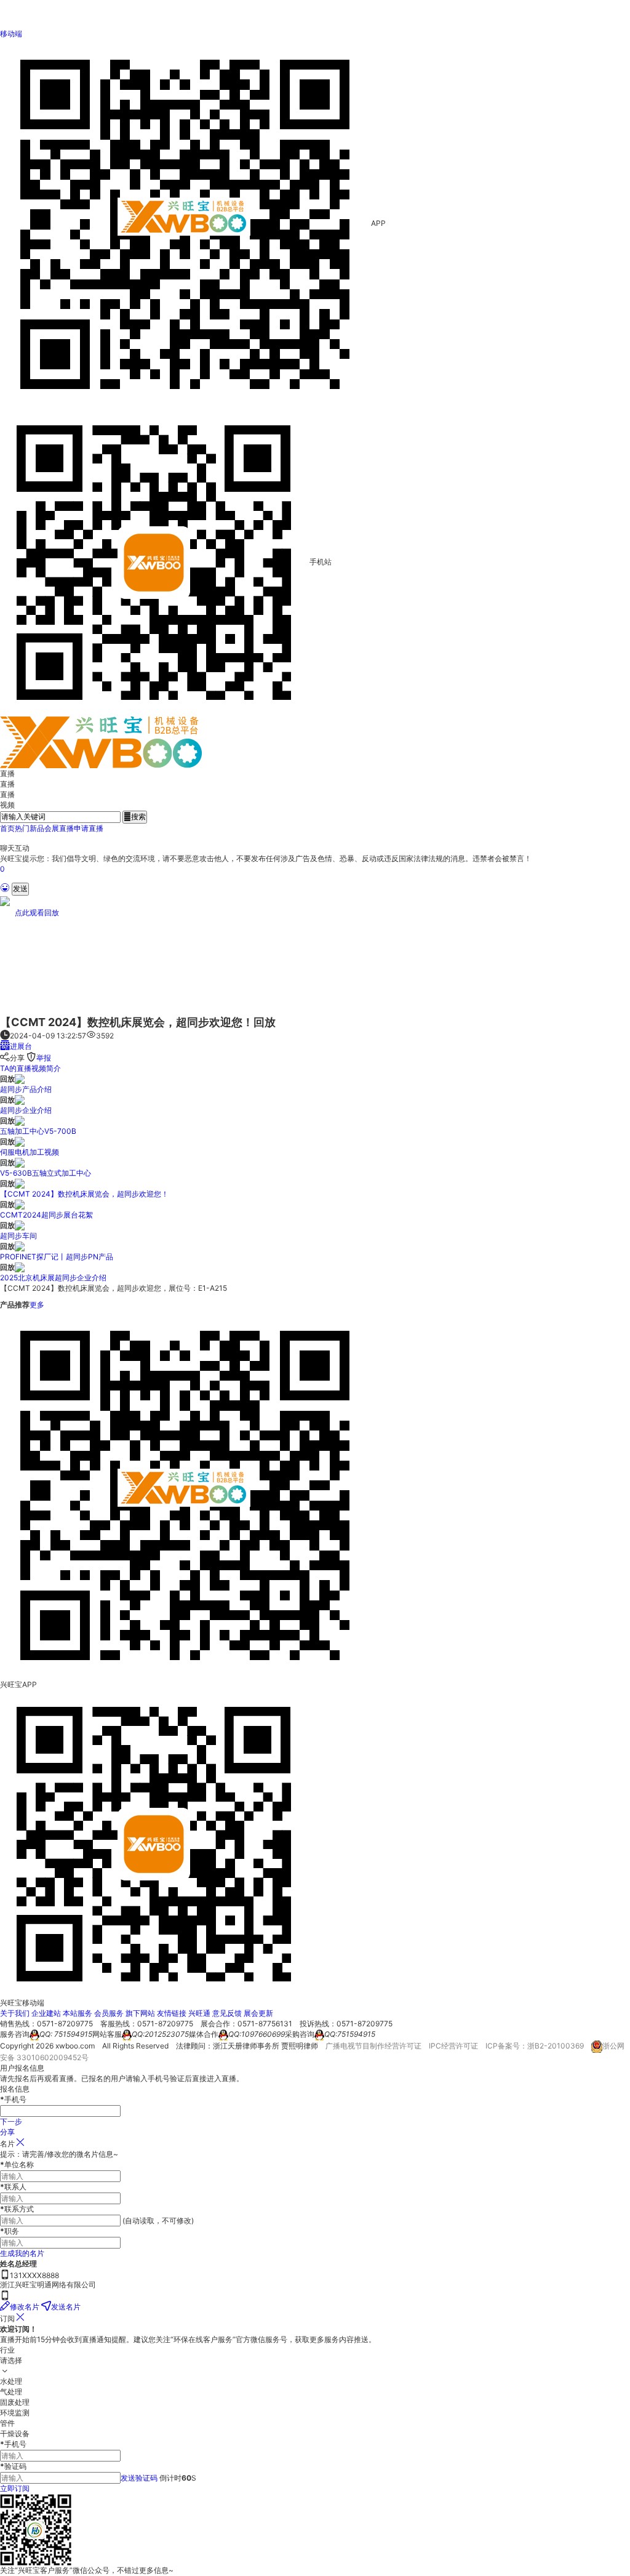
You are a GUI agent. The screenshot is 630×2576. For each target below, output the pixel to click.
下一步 (11, 2121)
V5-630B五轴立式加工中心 (46, 1173)
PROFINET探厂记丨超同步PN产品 (57, 1257)
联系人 (13, 2187)
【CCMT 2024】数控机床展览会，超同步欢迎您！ (84, 1194)
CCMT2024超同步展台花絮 (46, 1215)
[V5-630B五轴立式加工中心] (20, 1162)
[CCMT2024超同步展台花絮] (20, 1204)
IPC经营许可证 (453, 2046)
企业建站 (46, 2013)
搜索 (135, 817)
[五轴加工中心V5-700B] (20, 1121)
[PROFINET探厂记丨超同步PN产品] (20, 1246)
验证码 (13, 2466)
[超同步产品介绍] (20, 1079)
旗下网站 (140, 2013)
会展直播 (59, 828)
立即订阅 (15, 2488)
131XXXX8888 (34, 2275)
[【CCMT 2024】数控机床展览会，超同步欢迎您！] (20, 1183)
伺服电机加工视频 (30, 1152)
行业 (7, 2350)
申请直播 (89, 828)
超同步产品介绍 (26, 1089)
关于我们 (15, 2013)
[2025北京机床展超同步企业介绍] (20, 1267)
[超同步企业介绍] (20, 1100)
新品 (37, 828)
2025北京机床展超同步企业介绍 (53, 1278)
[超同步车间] (20, 1225)
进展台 (21, 1046)
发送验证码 (139, 2478)
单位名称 (17, 2165)
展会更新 (258, 2013)
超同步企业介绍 (26, 1110)
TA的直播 (16, 1068)
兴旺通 (199, 2013)
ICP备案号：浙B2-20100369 (535, 2046)
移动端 (11, 34)
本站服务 (78, 2013)
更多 (37, 1305)
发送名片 (66, 2307)
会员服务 (109, 2013)
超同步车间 (18, 1236)
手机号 (13, 2444)
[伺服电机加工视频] (20, 1142)
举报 (44, 1058)
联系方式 (17, 2209)
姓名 (7, 2264)
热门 (22, 828)
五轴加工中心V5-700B (38, 1131)
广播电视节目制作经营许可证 (373, 2046)
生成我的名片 (22, 2253)
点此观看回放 (37, 913)
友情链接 (172, 2013)
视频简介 (46, 1068)
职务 (10, 2231)
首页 (7, 828)
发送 (20, 889)
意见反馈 (227, 2013)
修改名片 (25, 2307)
